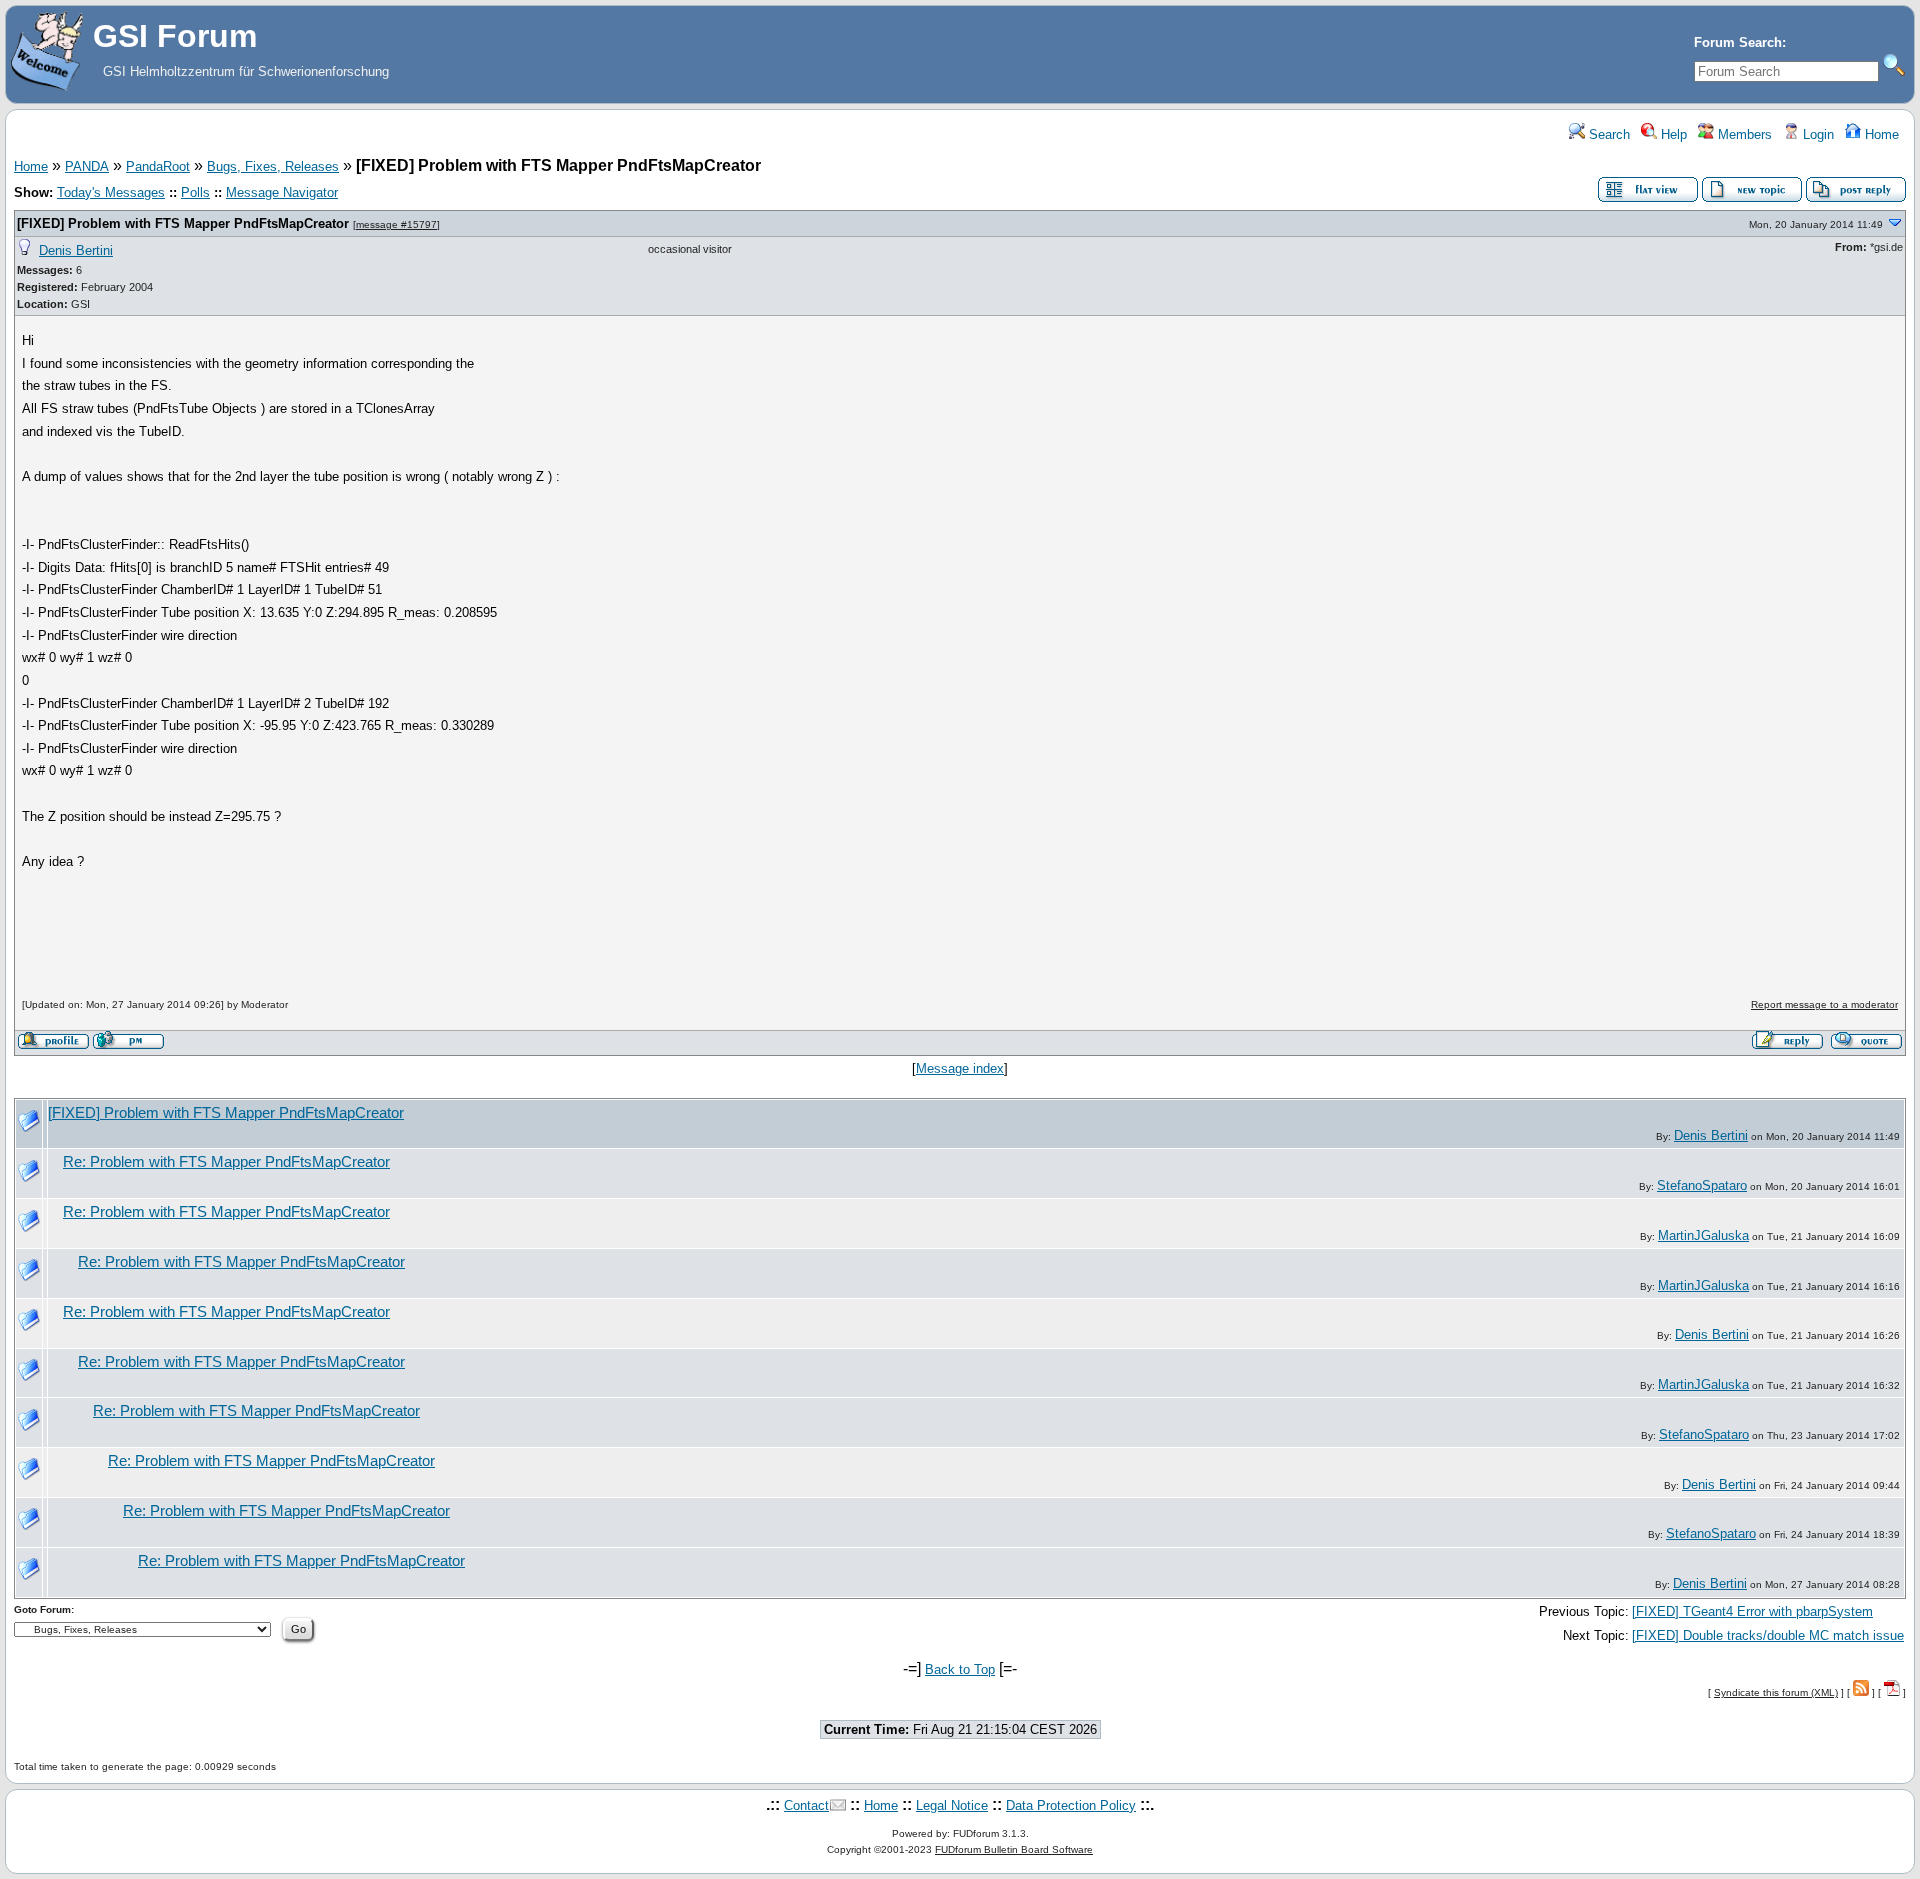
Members (1743, 134)
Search (1607, 134)
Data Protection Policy (1071, 1805)
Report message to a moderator (1824, 1004)
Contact (806, 1805)
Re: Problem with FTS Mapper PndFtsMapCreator (226, 1162)
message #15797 (396, 224)
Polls (195, 192)
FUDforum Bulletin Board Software (1014, 1849)
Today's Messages (111, 192)
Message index (960, 1068)
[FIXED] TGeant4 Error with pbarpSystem (1752, 1611)
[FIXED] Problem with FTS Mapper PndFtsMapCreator (183, 223)
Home (1880, 134)
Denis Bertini (76, 250)
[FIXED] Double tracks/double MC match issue (1768, 1635)
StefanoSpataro (1702, 1185)
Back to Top (960, 1669)
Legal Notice (952, 1805)
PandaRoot (158, 166)
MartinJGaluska (1703, 1235)
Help (1672, 134)
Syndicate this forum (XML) (1776, 1692)
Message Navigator (282, 192)
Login (1816, 134)
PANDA (87, 166)
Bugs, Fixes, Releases (273, 166)
